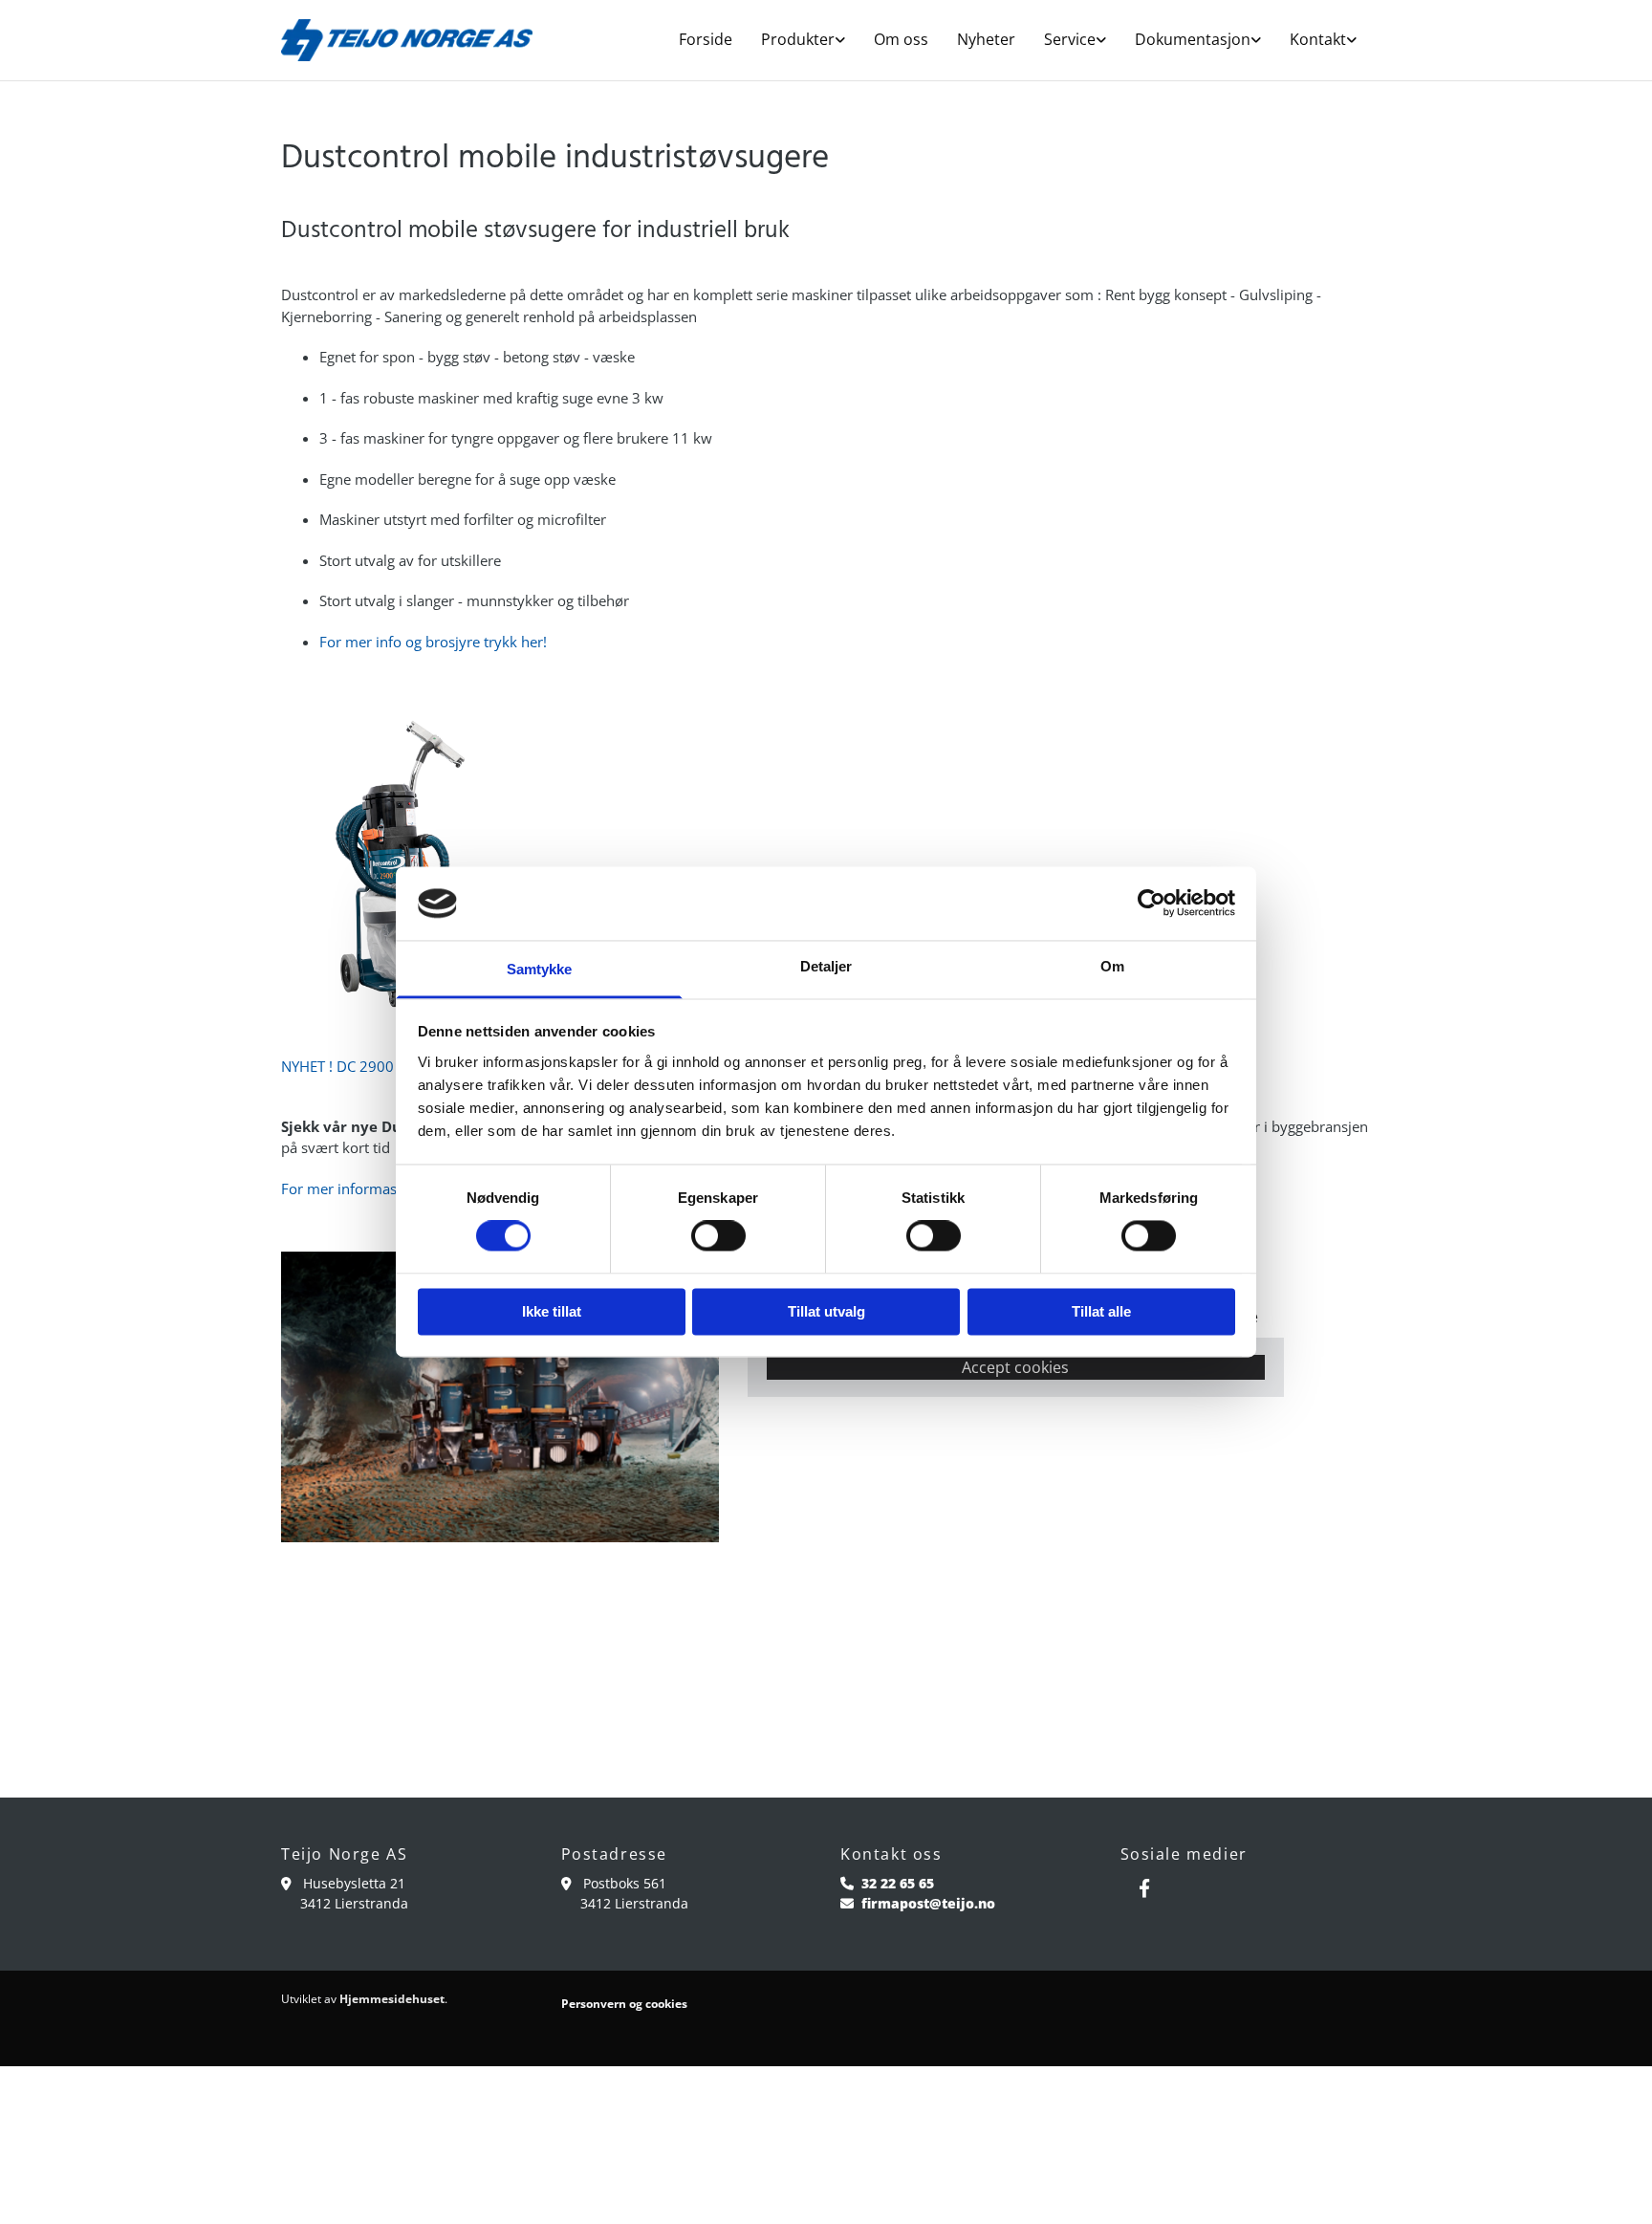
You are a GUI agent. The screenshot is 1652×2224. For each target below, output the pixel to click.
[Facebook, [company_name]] (1144, 1887)
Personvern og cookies (624, 2004)
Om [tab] (1112, 966)
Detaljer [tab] (826, 966)
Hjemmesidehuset (392, 1999)
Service (1070, 39)
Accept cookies (1015, 1367)
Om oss (901, 39)
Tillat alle (1101, 1311)
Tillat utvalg (826, 1311)
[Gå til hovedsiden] (407, 40)
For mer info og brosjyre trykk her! (433, 642)
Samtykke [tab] (540, 969)
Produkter (798, 39)
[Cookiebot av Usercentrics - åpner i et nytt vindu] (1152, 904)
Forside (706, 39)
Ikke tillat (552, 1311)
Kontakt (1318, 39)
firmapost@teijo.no (928, 1903)
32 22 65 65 (898, 1883)
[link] (803, 40)
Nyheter (986, 39)
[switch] (718, 1236)
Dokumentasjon (1193, 39)
